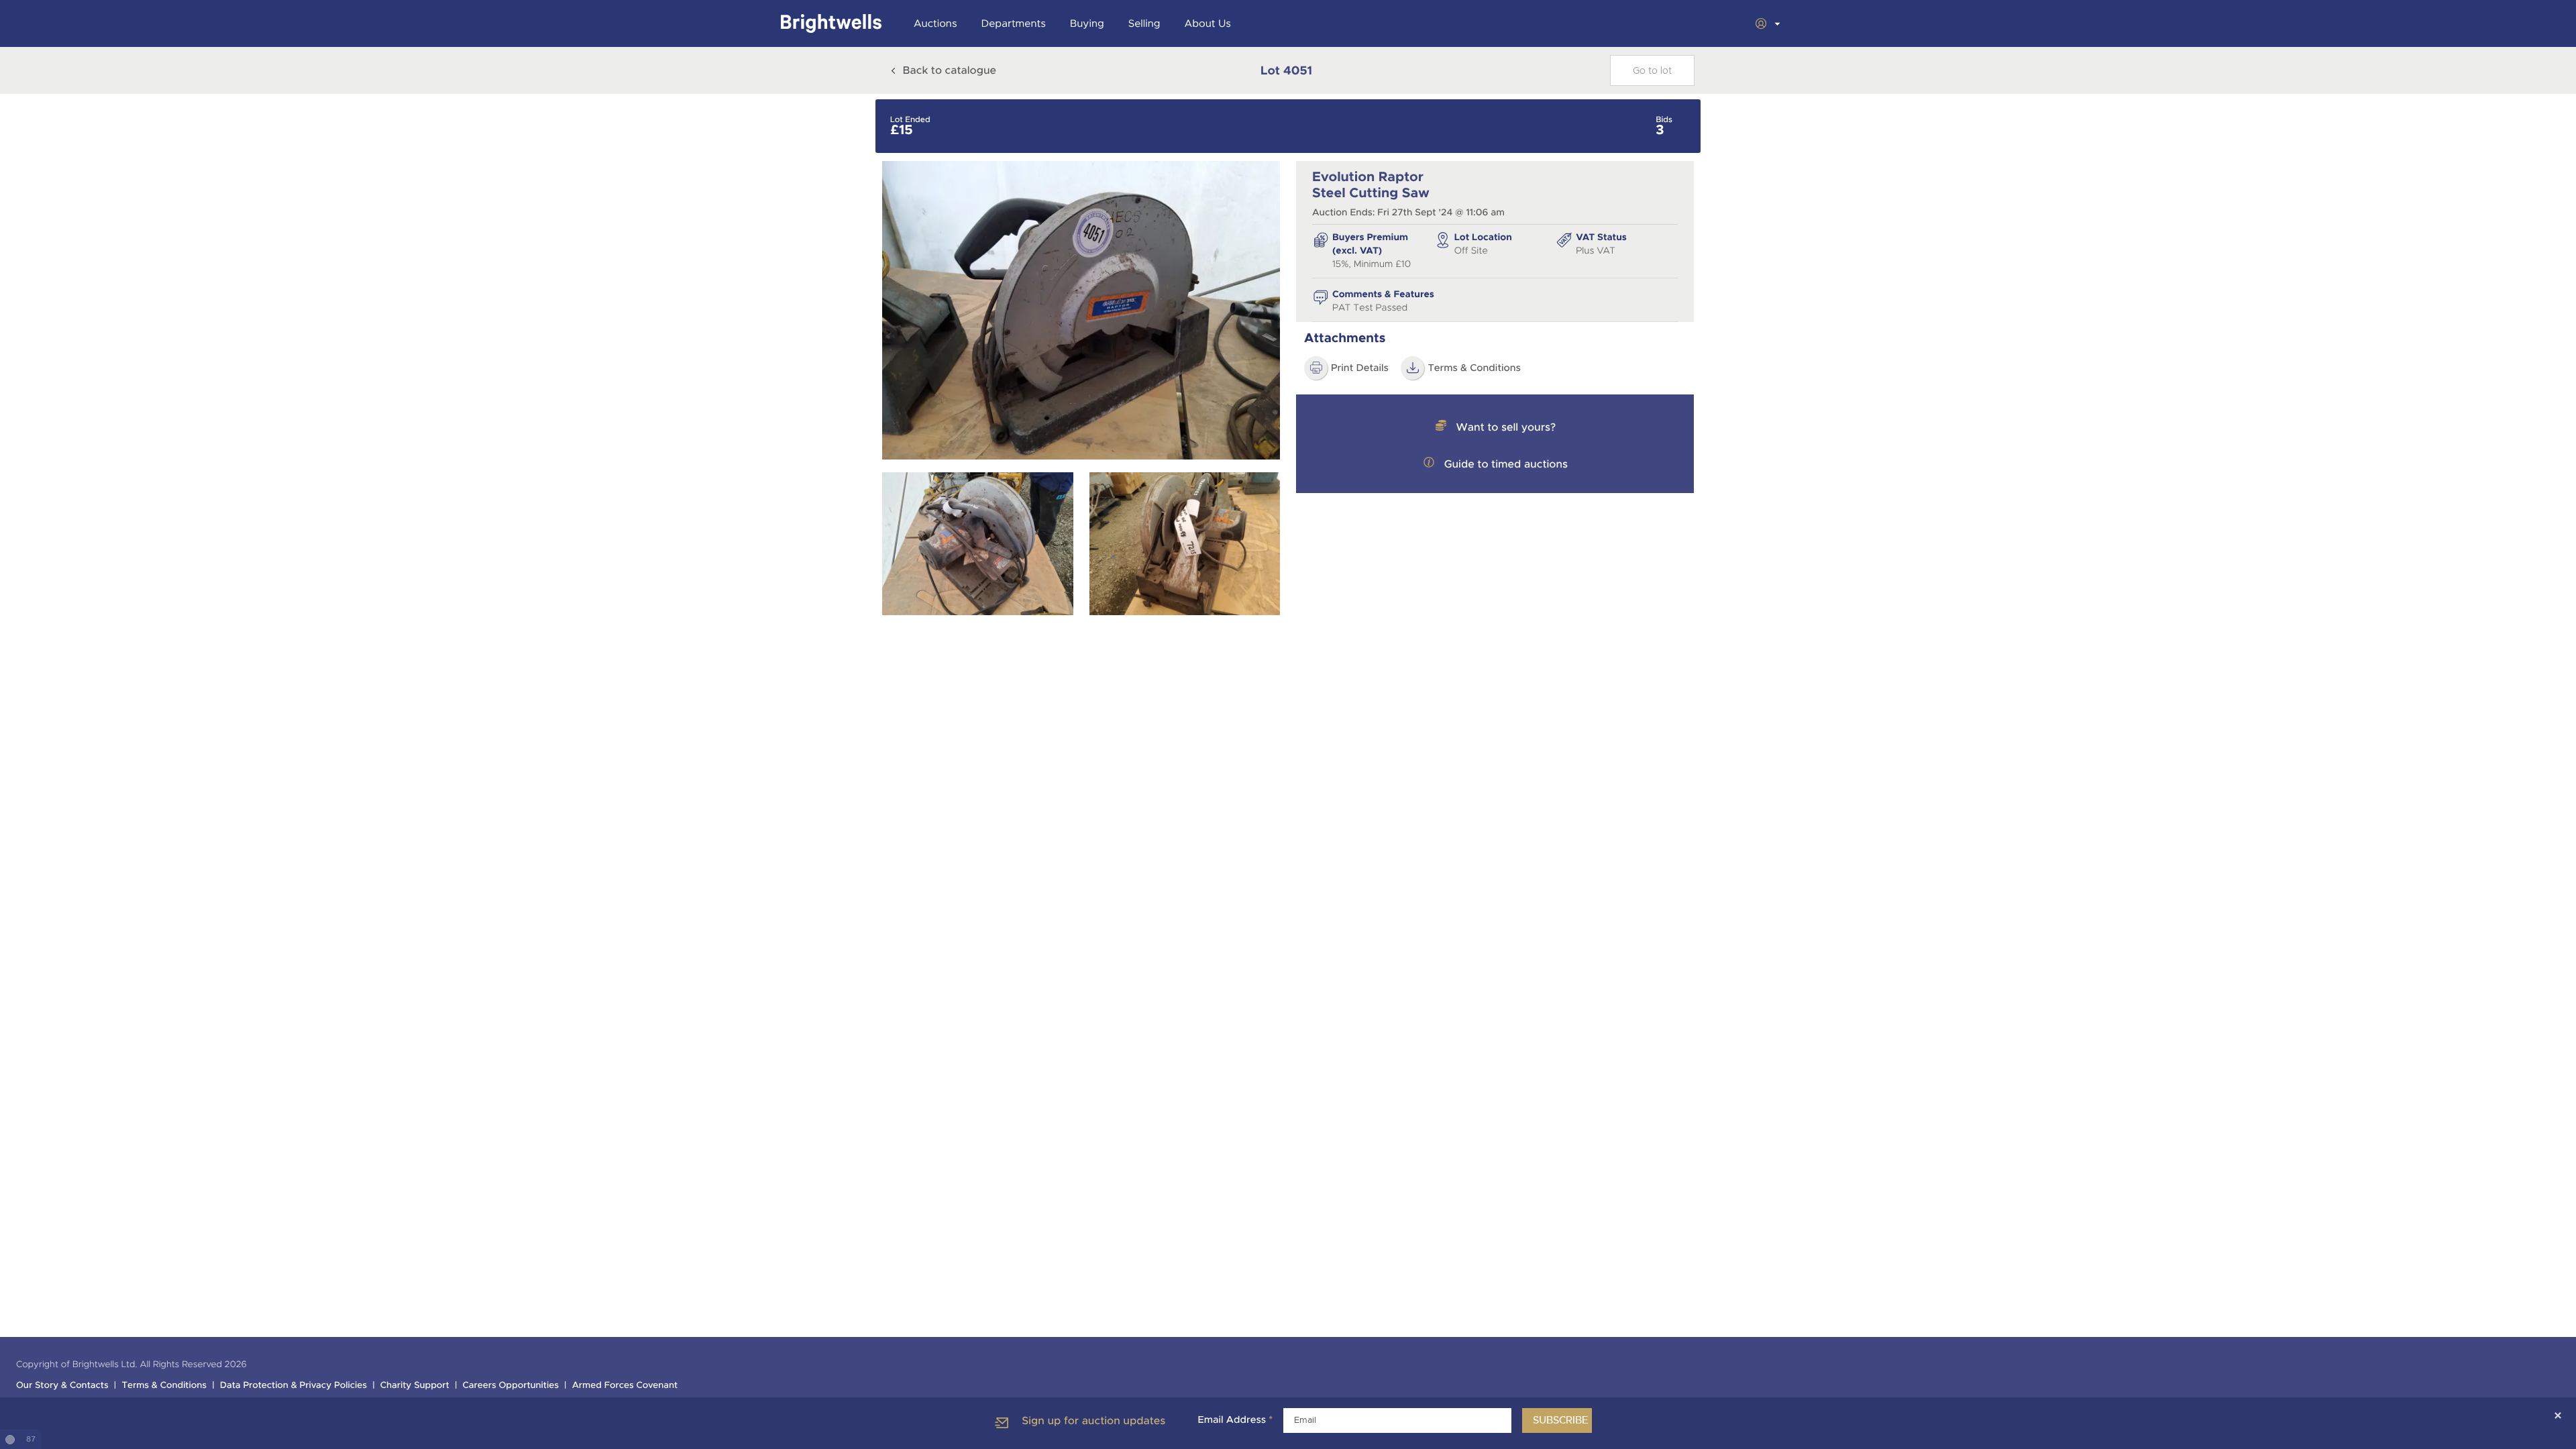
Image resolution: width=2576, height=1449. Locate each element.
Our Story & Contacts (62, 1386)
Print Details (1360, 368)
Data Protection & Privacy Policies (293, 1386)
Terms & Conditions (1474, 368)
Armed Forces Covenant (625, 1386)
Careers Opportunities (511, 1386)
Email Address (1235, 1420)
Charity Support (415, 1386)
